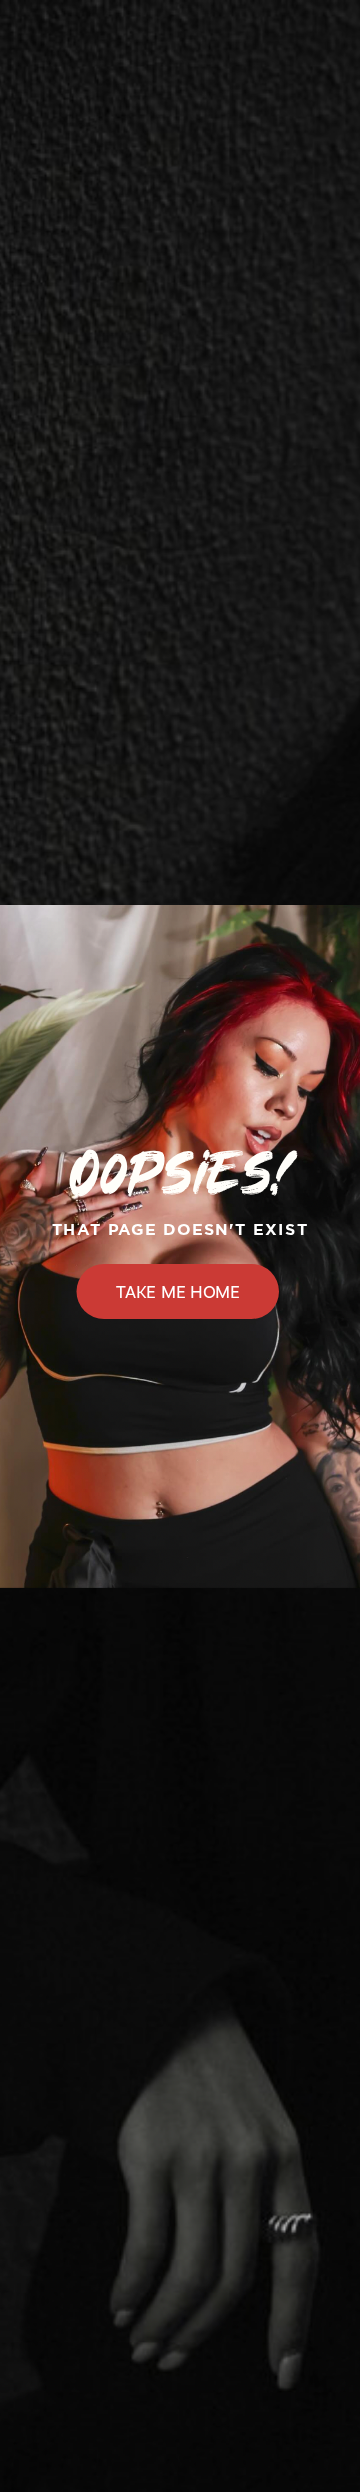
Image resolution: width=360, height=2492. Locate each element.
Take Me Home (178, 1290)
